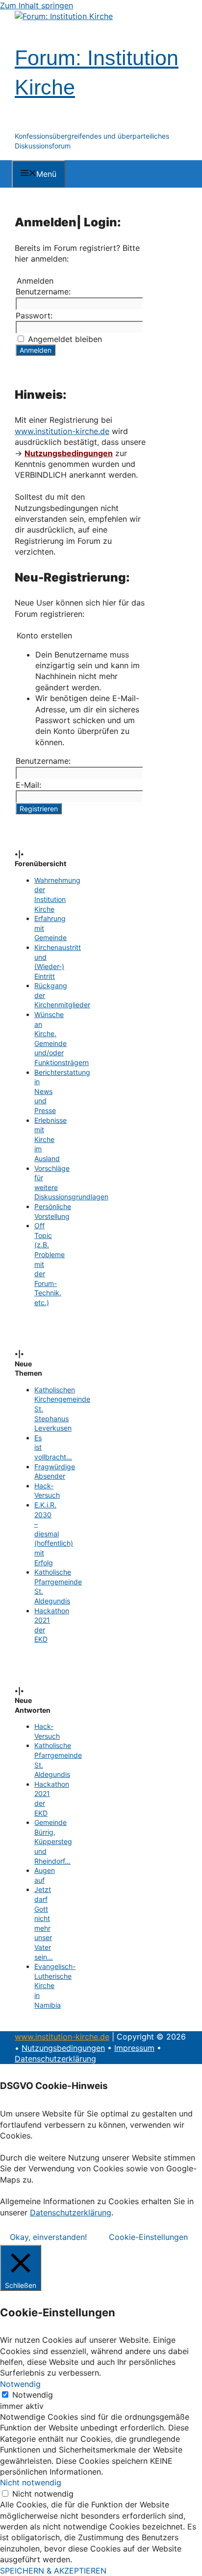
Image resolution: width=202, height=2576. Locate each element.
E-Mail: (28, 785)
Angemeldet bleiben (65, 339)
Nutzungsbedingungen (69, 453)
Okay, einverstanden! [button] (48, 2237)
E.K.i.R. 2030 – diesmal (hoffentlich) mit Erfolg (54, 1534)
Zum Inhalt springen (37, 5)
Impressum (134, 2048)
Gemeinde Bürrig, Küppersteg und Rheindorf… (53, 1841)
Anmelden (36, 350)
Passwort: (34, 316)
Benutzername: (43, 292)
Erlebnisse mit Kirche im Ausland (50, 1139)
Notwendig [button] (20, 2384)
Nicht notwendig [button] (31, 2482)
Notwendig (33, 2395)
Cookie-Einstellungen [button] (148, 2237)
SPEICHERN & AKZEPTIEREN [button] (53, 2571)
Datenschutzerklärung (55, 2059)
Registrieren (39, 809)
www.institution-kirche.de (62, 431)
